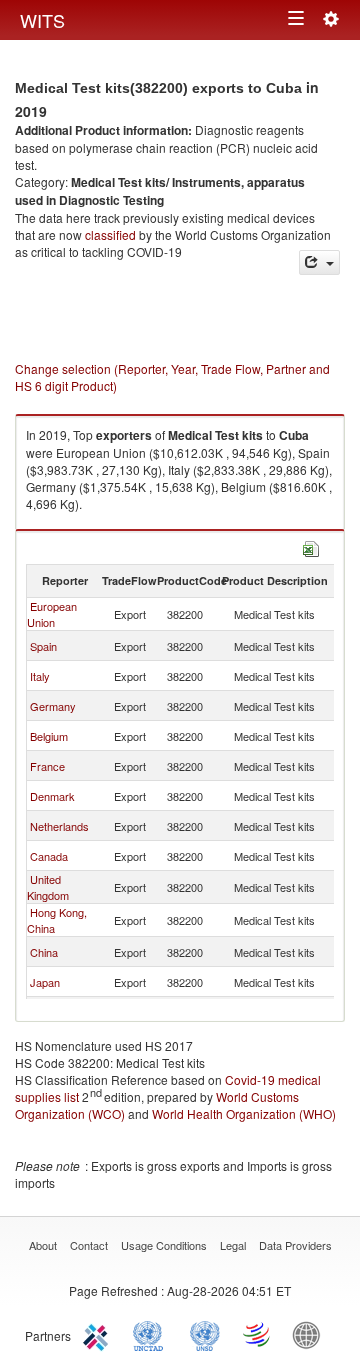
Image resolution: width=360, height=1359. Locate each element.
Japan (45, 982)
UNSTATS (205, 1334)
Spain (43, 646)
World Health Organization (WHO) (244, 1113)
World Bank (311, 1334)
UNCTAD (152, 1334)
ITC (99, 1334)
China (44, 952)
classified (110, 234)
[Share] (319, 262)
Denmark (52, 796)
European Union (52, 614)
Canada (49, 856)
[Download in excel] (311, 546)
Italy (40, 676)
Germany (53, 706)
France (47, 766)
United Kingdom (48, 887)
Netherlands (59, 826)
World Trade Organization (258, 1334)
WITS (42, 20)
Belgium (49, 736)
